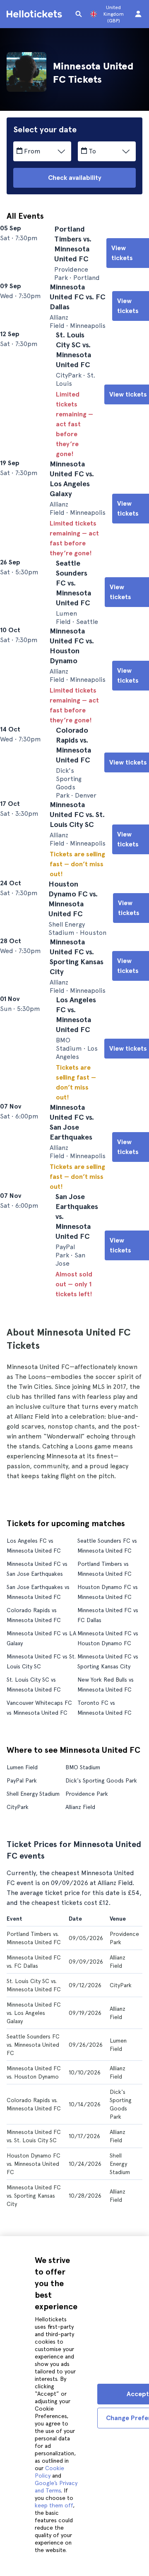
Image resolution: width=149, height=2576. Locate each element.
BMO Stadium (83, 1939)
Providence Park (87, 1966)
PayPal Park (22, 1952)
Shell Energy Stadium (33, 1966)
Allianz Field (80, 1979)
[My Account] (138, 14)
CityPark (18, 1979)
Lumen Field (22, 1939)
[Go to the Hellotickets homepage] (36, 14)
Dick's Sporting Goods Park (101, 1952)
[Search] (79, 14)
